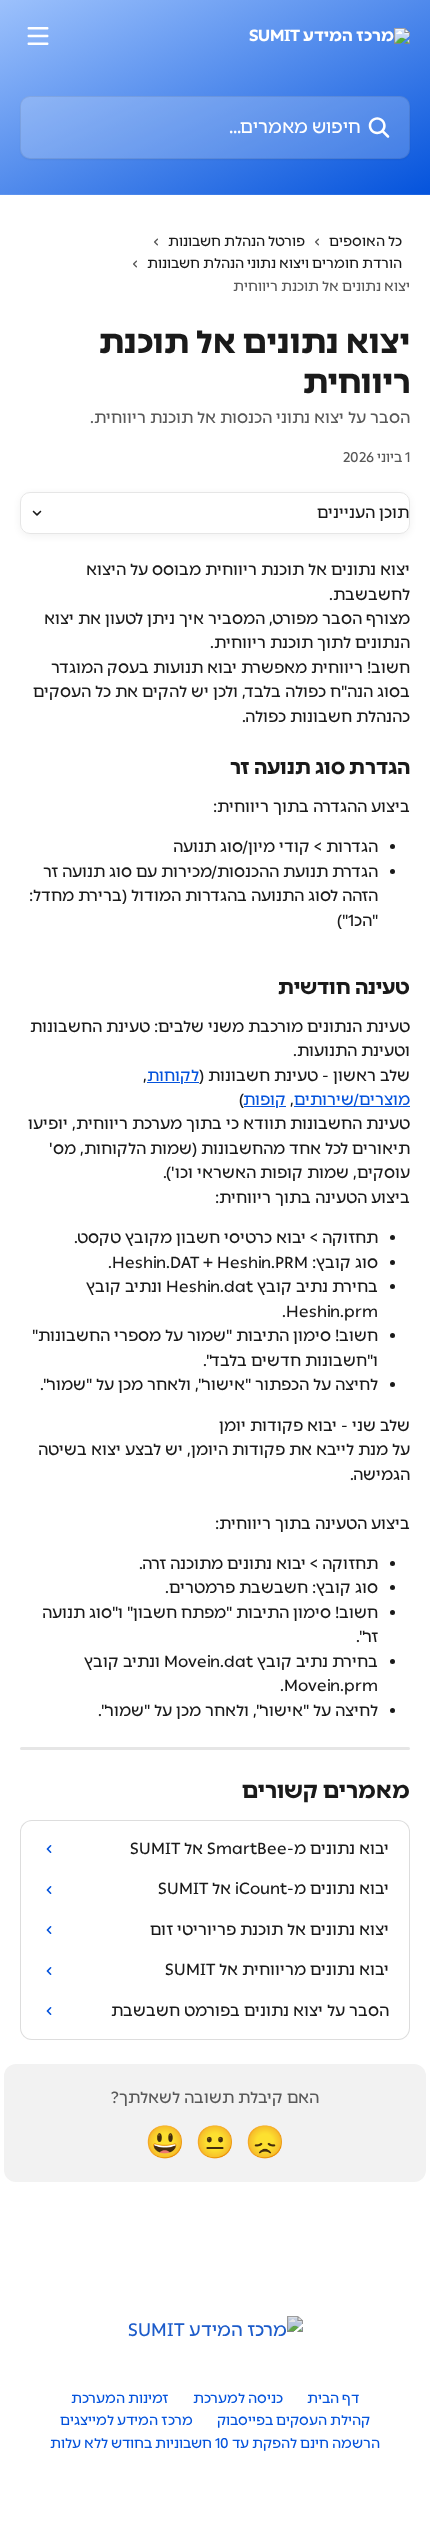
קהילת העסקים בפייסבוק (293, 2420)
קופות (265, 1099)
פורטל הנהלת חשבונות (236, 241)
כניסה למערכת (238, 2398)
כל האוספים (365, 241)
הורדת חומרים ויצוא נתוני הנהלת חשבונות (274, 263)
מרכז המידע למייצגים (126, 2420)
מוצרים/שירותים (352, 1099)
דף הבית (333, 2398)
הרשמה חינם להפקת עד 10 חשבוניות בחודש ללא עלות (215, 2443)
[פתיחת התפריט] (38, 36)
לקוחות (173, 1075)
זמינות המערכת (120, 2398)
